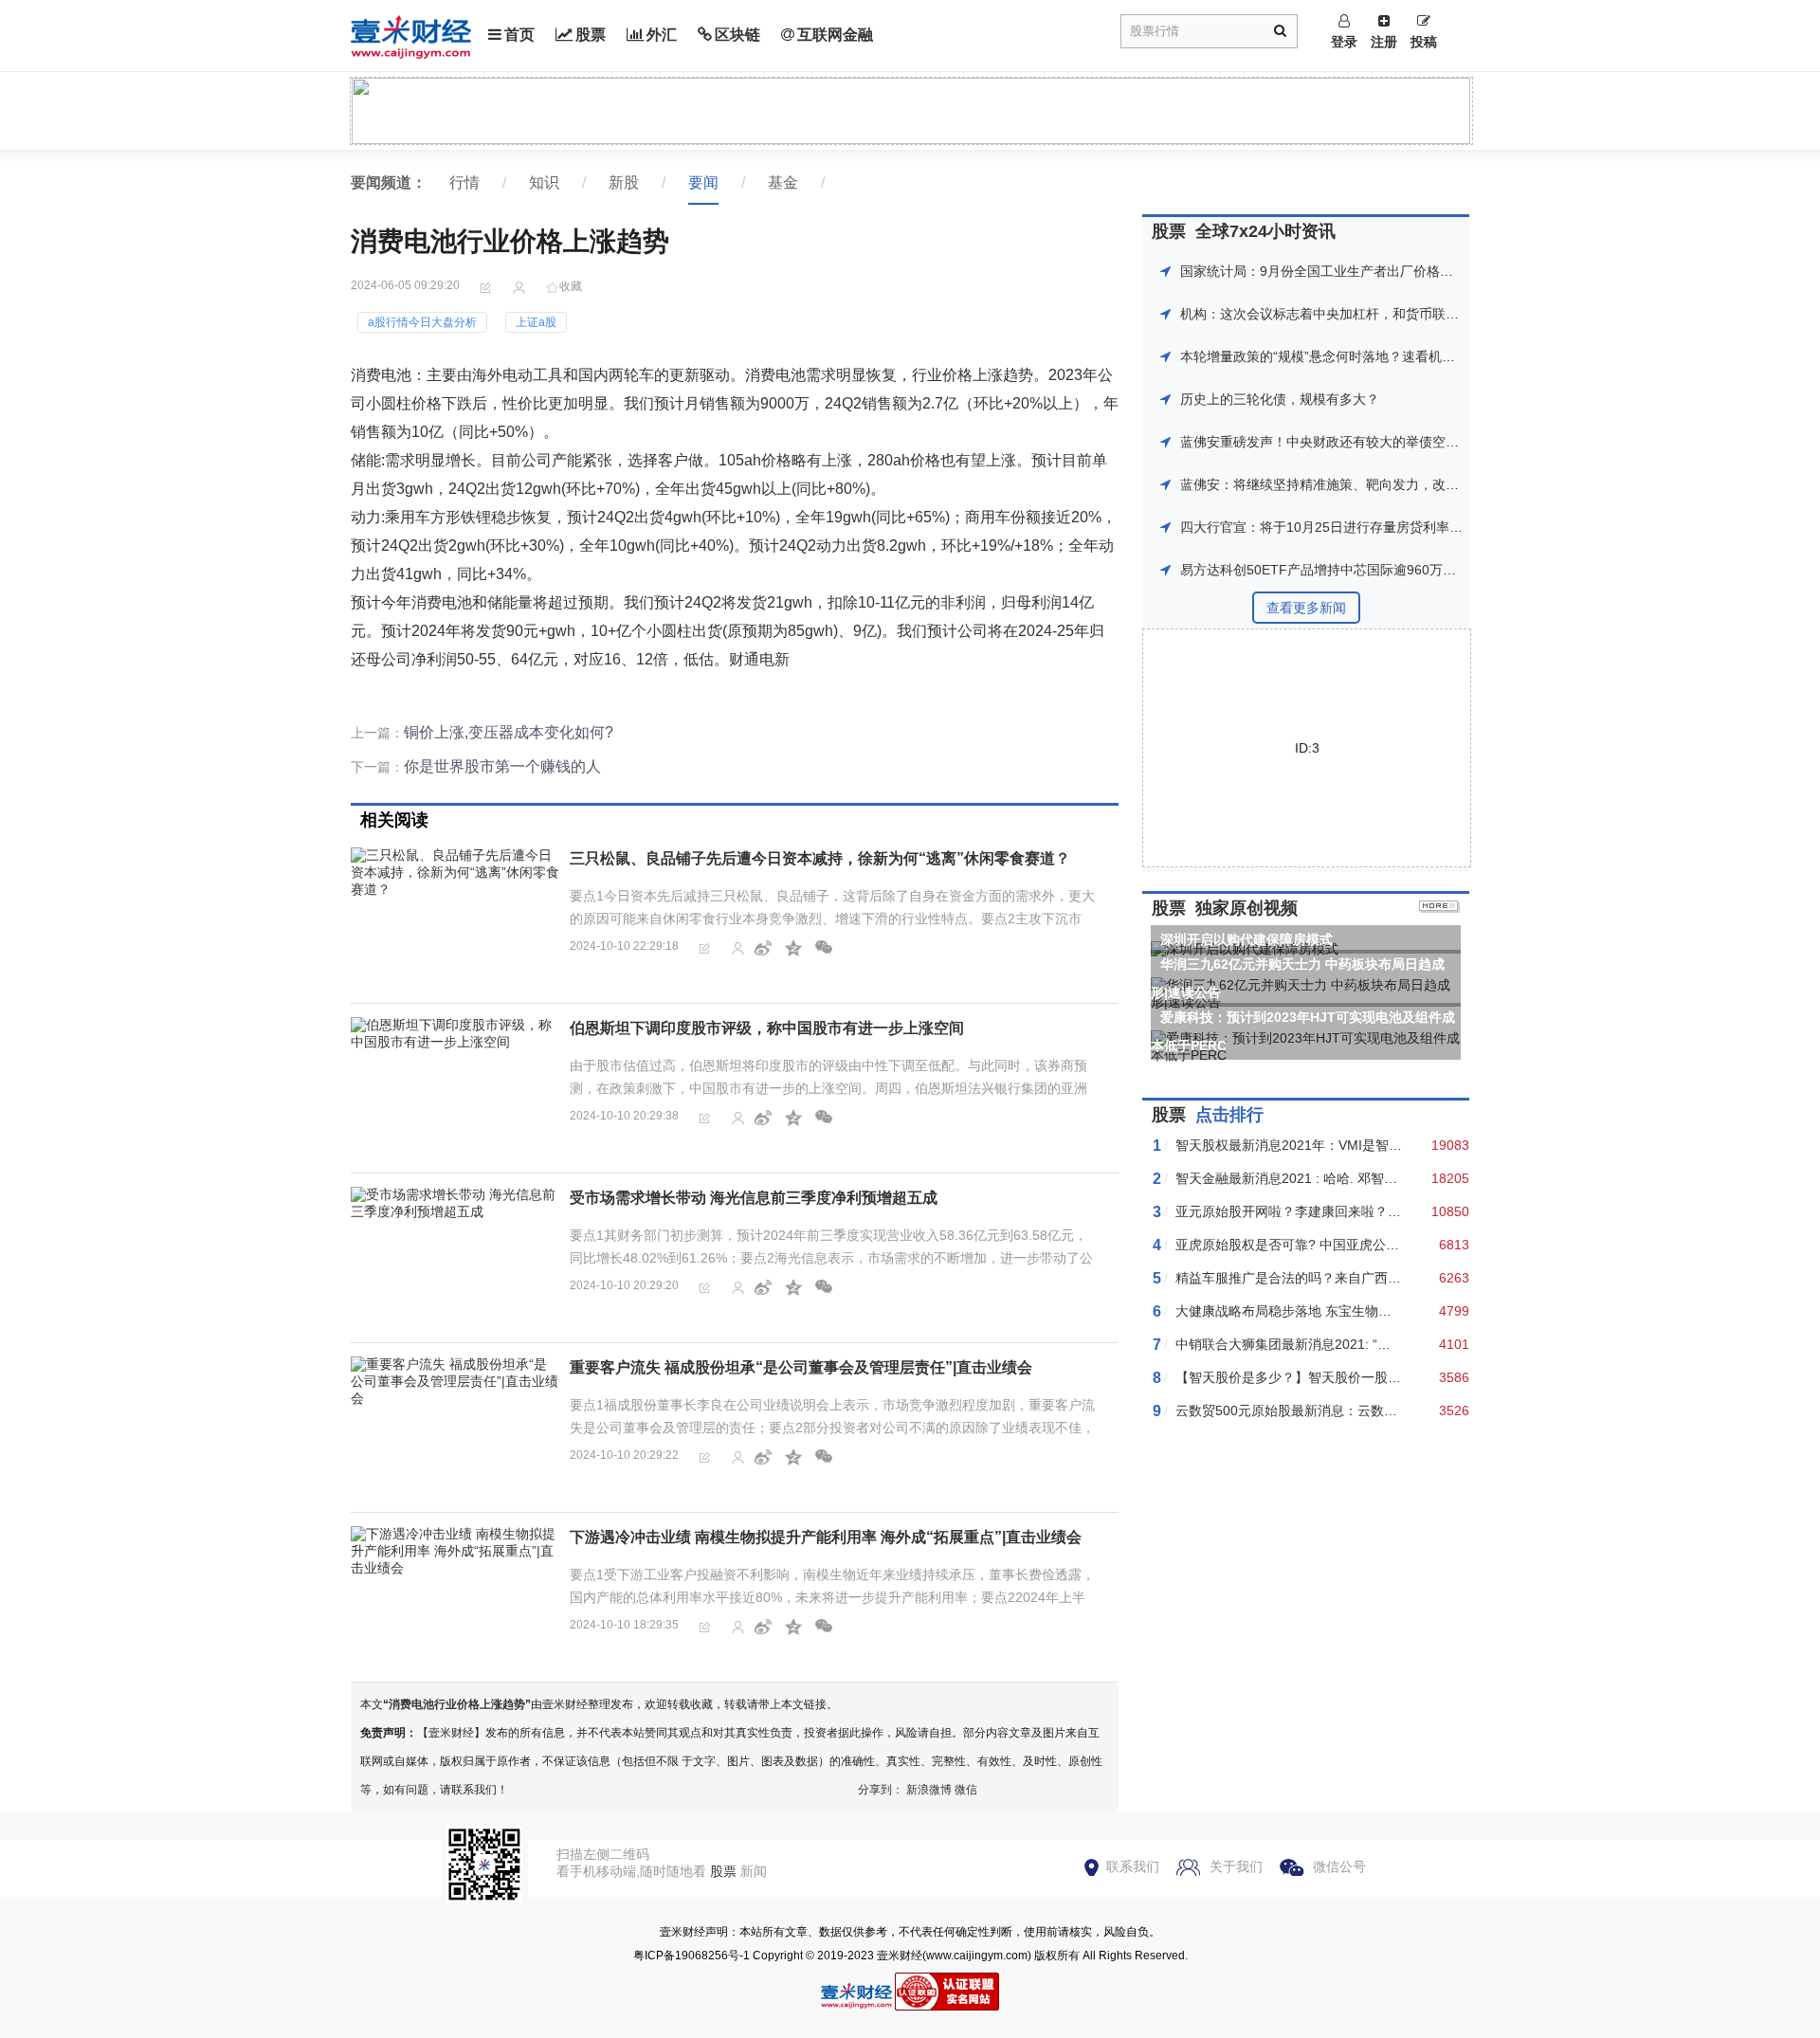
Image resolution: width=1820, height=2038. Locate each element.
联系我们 (1133, 1866)
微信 (966, 1790)
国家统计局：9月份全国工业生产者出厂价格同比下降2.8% (1352, 271)
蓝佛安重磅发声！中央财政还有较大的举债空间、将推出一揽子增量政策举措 (1406, 442)
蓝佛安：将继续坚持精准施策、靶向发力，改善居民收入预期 (1359, 484)
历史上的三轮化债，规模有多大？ (1280, 399)
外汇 (662, 35)
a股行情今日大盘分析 (422, 322)
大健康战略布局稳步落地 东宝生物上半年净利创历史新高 (1343, 1311)
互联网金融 (835, 35)
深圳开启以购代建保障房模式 (1247, 939)
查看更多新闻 (1306, 608)
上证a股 (536, 322)
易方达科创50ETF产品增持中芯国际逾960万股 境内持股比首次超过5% (1389, 570)
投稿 (1424, 42)
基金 (783, 182)
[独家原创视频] (1439, 908)
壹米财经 (900, 1956)
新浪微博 (929, 1790)
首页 (519, 35)
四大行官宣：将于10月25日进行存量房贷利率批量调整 (1341, 527)
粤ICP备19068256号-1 (692, 1956)
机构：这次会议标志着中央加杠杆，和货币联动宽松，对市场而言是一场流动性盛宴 (1426, 314)
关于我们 (1236, 1866)
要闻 (703, 182)
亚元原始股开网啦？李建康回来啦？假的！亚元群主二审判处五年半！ (1381, 1211)
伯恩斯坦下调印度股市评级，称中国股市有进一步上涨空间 (767, 1028)
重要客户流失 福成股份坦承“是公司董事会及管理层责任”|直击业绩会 (801, 1367)
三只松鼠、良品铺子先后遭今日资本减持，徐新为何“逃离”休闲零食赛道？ (820, 858)
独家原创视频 (1247, 908)
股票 (591, 35)
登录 (1344, 42)
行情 (464, 182)
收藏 (571, 286)
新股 (624, 182)
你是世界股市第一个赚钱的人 (502, 766)
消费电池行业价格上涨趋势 (457, 1704)
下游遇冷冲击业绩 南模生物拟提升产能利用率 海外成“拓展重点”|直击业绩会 (826, 1537)
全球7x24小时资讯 (1265, 231)
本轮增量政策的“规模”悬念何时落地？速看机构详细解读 (1344, 356)
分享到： (881, 1790)
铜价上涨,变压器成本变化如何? (509, 732)
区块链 (737, 35)
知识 (544, 182)
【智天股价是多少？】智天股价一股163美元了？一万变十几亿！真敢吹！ (1392, 1377)
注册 (1384, 42)
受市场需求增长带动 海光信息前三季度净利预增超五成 (754, 1198)
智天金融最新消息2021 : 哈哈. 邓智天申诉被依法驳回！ (1339, 1178)
